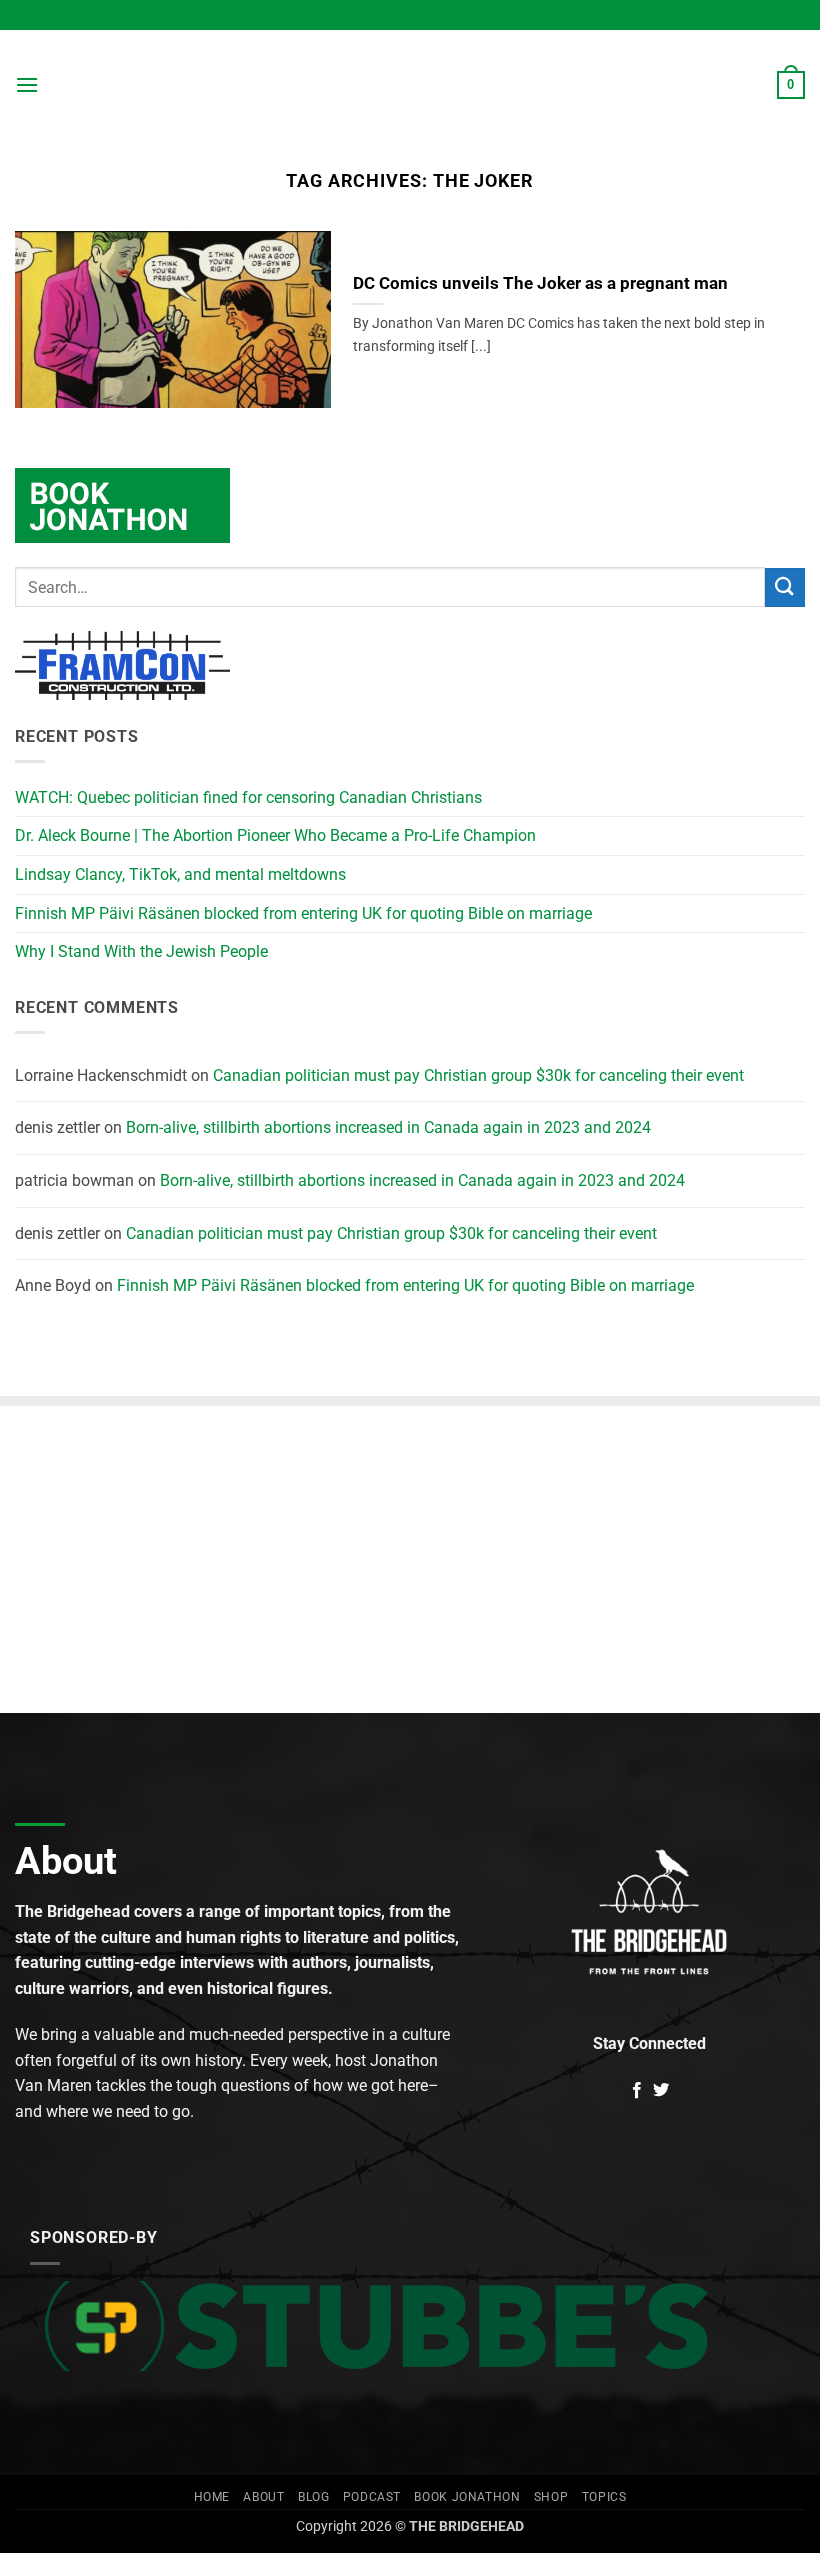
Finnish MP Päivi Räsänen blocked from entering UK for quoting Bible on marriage (303, 913)
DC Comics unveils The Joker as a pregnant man (540, 283)
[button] (27, 84)
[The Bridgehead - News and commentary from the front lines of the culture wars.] (410, 85)
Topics (604, 2497)
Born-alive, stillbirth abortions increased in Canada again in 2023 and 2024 (388, 1127)
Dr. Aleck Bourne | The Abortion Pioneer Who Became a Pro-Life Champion (275, 835)
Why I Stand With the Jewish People (141, 951)
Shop (551, 2497)
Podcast (372, 2497)
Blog (313, 2497)
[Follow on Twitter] (661, 2091)
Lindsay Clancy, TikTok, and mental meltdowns (180, 874)
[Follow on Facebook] (637, 2091)
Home (212, 2497)
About (263, 2497)
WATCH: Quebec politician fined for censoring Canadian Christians (248, 797)
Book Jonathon (467, 2497)
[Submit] (785, 587)
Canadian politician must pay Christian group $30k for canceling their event (478, 1075)
